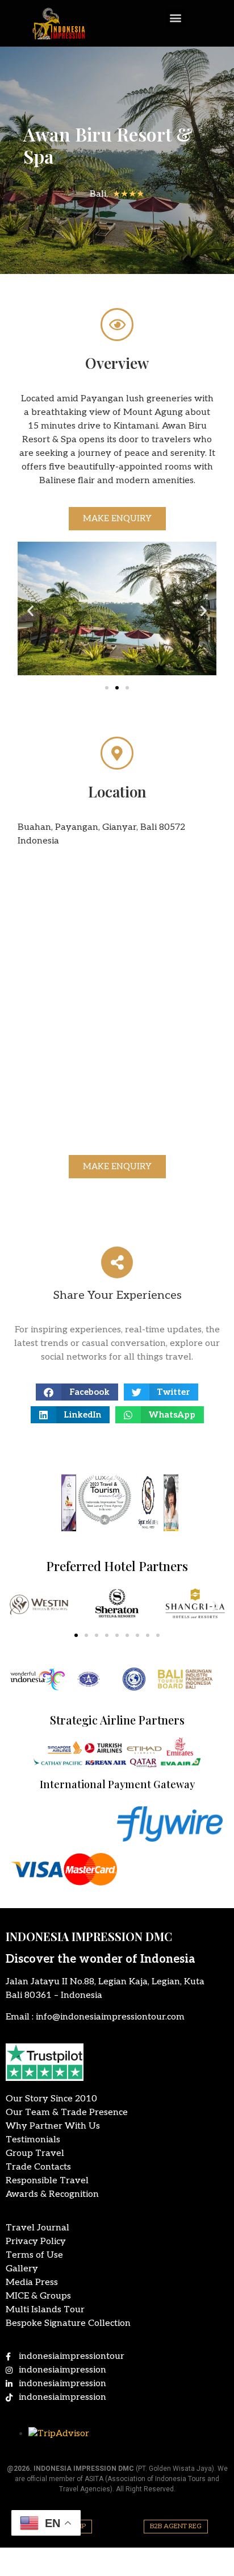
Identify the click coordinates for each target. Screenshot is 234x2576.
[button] (176, 17)
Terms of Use (34, 2255)
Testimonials (33, 2140)
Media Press (32, 2282)
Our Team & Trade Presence (67, 2112)
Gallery (22, 2269)
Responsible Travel (47, 2181)
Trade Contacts (38, 2167)
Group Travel (35, 2153)
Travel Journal (37, 2228)
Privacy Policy (36, 2241)
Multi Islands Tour (45, 2310)
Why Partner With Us (53, 2126)
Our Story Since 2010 (51, 2099)
